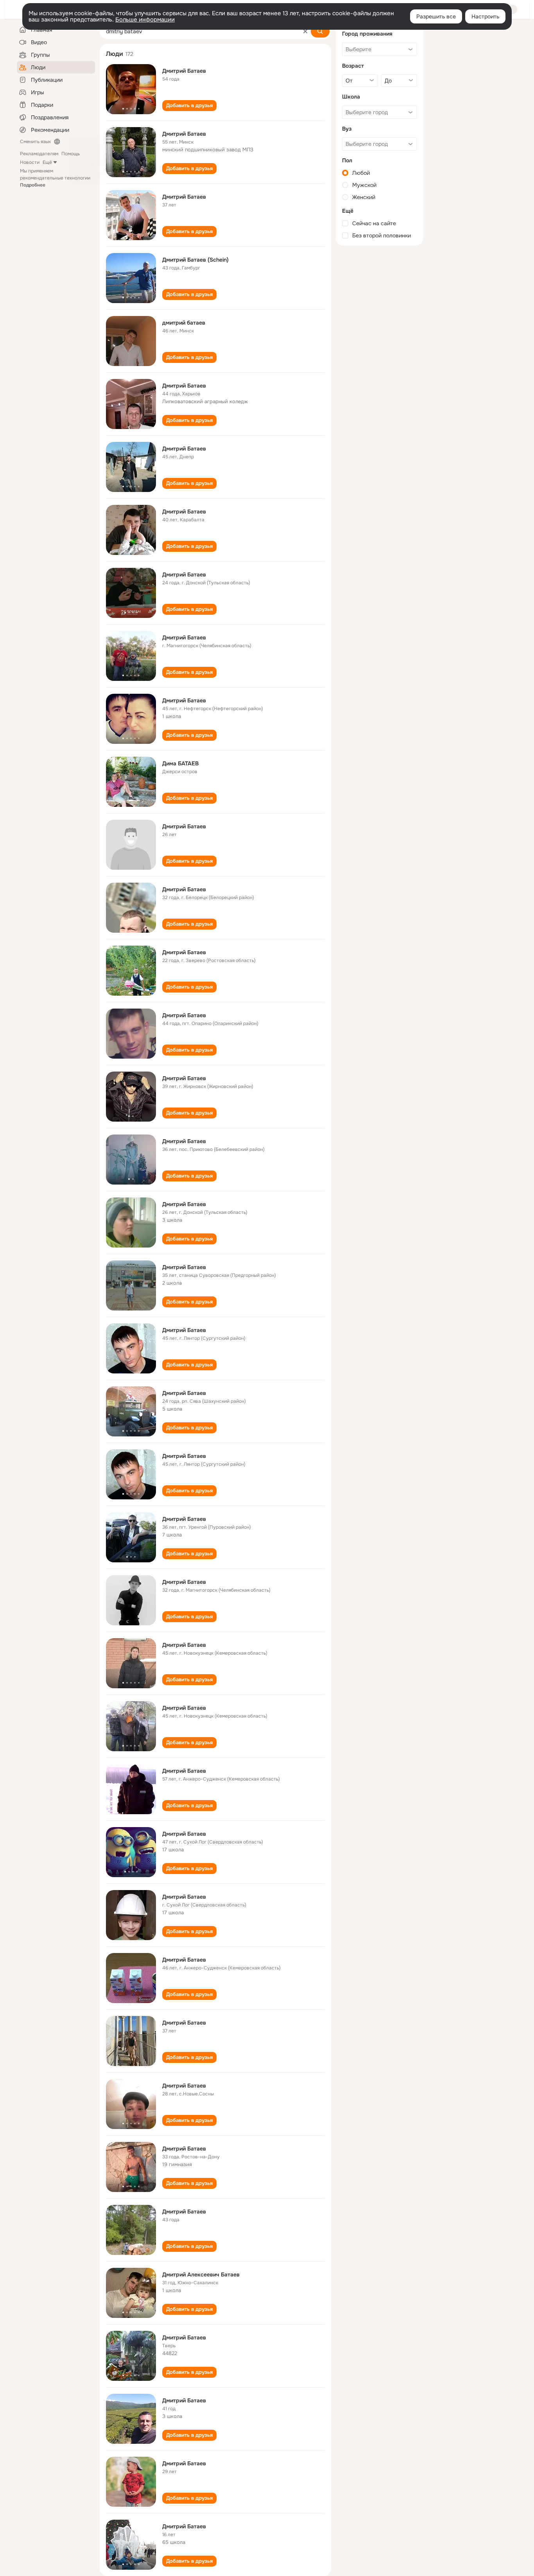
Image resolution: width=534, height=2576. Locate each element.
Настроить (485, 16)
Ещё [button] (47, 162)
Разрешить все (436, 16)
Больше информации (145, 20)
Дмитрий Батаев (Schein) (195, 260)
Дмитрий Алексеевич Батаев (201, 2274)
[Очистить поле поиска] (305, 31)
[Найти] (320, 31)
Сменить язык (35, 142)
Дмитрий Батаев (184, 71)
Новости (30, 162)
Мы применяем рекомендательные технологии (55, 178)
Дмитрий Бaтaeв (184, 2337)
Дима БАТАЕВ (180, 763)
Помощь (71, 154)
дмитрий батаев (184, 323)
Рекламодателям (39, 154)
